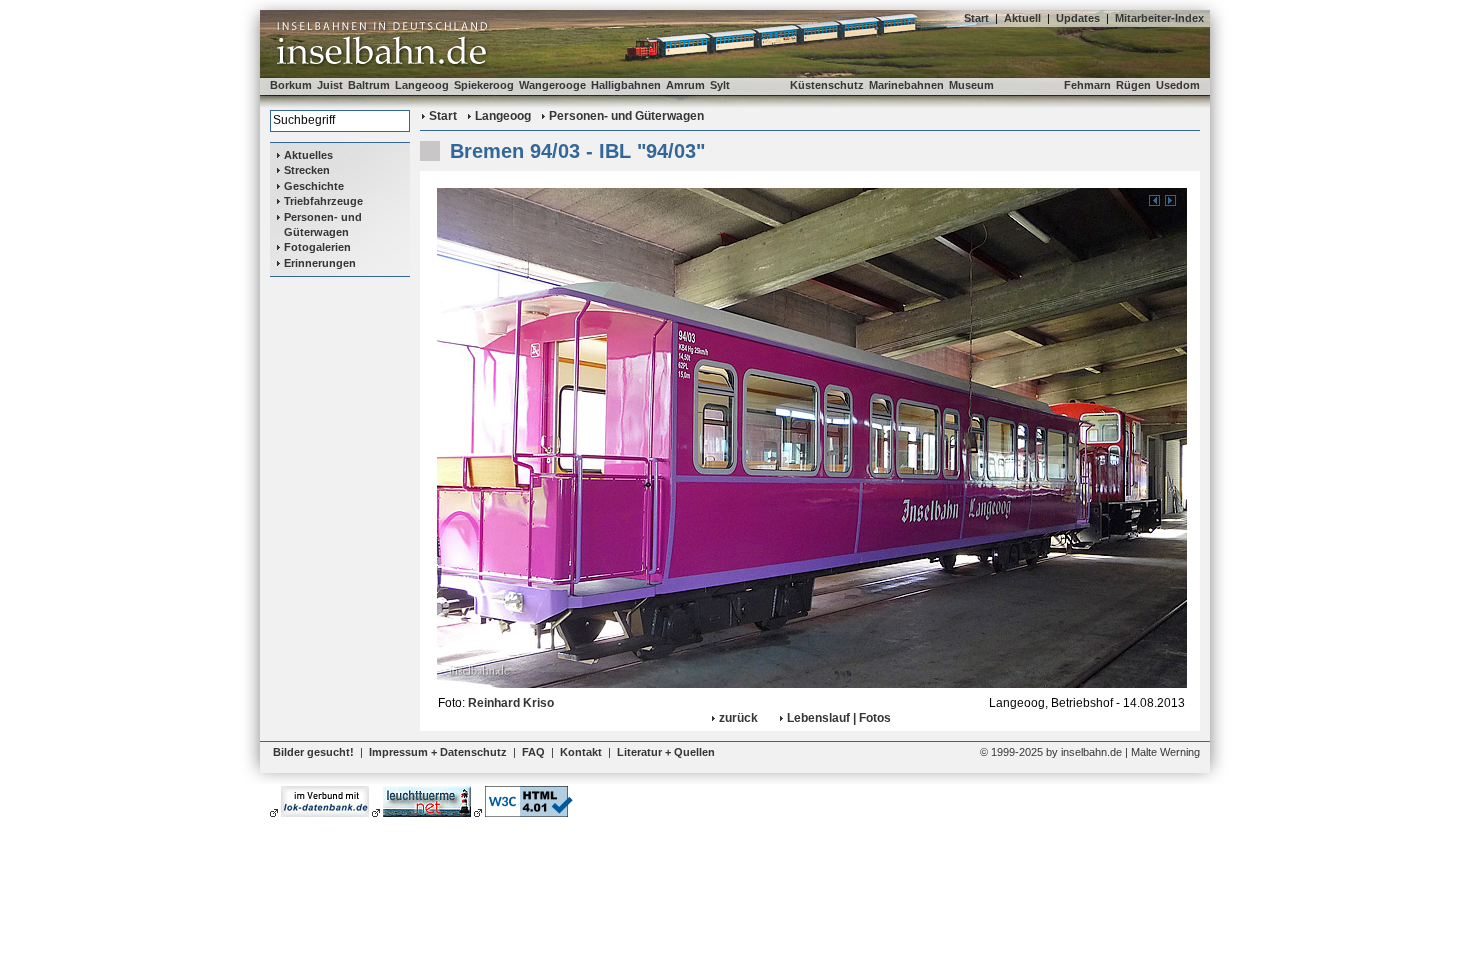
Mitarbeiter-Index (1159, 18)
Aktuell (1022, 18)
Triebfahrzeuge (323, 201)
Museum (971, 85)
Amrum (685, 85)
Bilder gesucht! (313, 752)
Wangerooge (552, 85)
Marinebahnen (906, 85)
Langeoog (422, 85)
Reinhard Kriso (511, 703)
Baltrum (369, 85)
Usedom (1178, 85)
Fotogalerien (317, 247)
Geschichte (314, 186)
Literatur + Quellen (666, 752)
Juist (330, 85)
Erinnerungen (320, 263)
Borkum (291, 85)
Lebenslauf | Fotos (839, 718)
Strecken (307, 170)
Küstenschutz (827, 85)
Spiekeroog (484, 85)
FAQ (533, 752)
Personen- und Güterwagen (323, 224)
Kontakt (581, 752)
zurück (738, 718)
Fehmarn (1087, 85)
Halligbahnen (626, 85)
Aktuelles (308, 155)
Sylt (720, 85)
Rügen (1133, 85)
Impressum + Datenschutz (438, 752)
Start (976, 18)
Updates (1078, 18)
